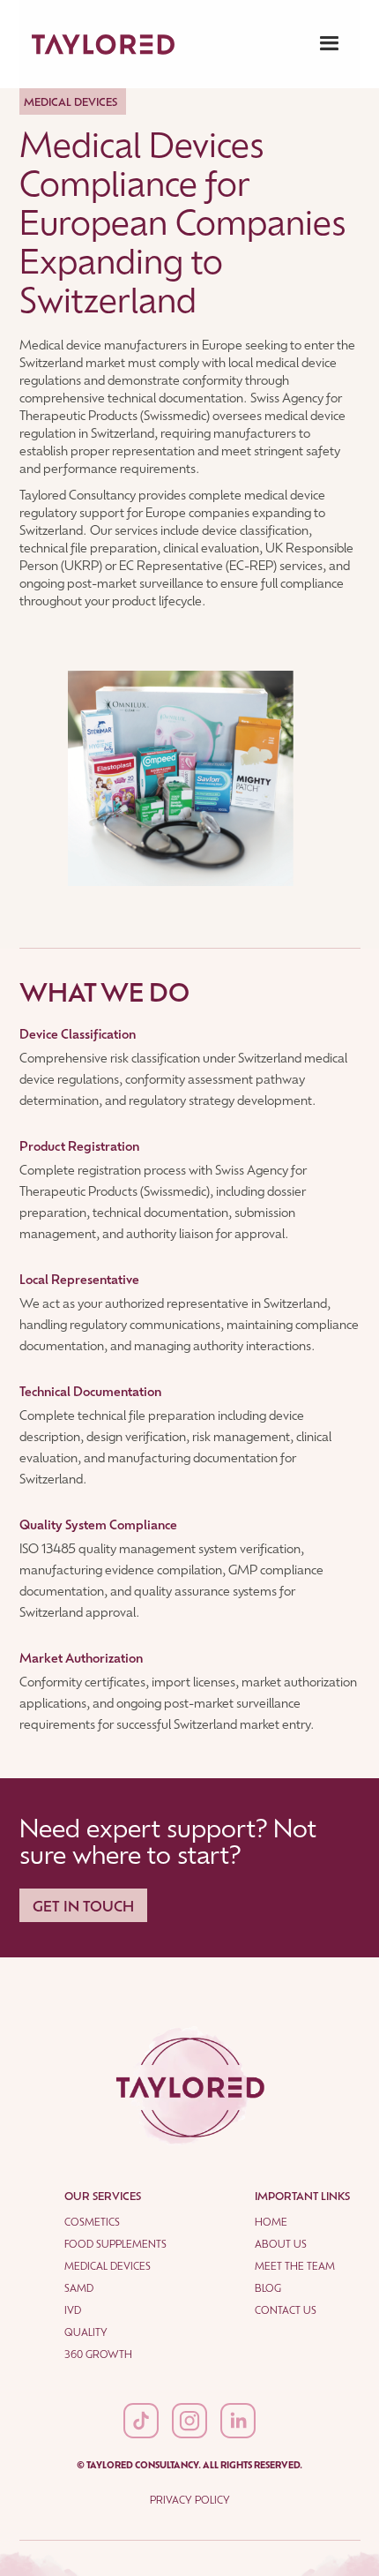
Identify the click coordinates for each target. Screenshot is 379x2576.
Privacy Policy (190, 2500)
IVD (73, 2310)
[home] (99, 44)
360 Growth (98, 2354)
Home (271, 2222)
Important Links (302, 2196)
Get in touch (83, 1905)
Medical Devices (108, 2266)
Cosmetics (92, 2222)
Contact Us (286, 2310)
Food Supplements (115, 2244)
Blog (268, 2288)
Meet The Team (295, 2266)
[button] (330, 44)
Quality (86, 2332)
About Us (281, 2244)
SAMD (79, 2288)
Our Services (103, 2196)
